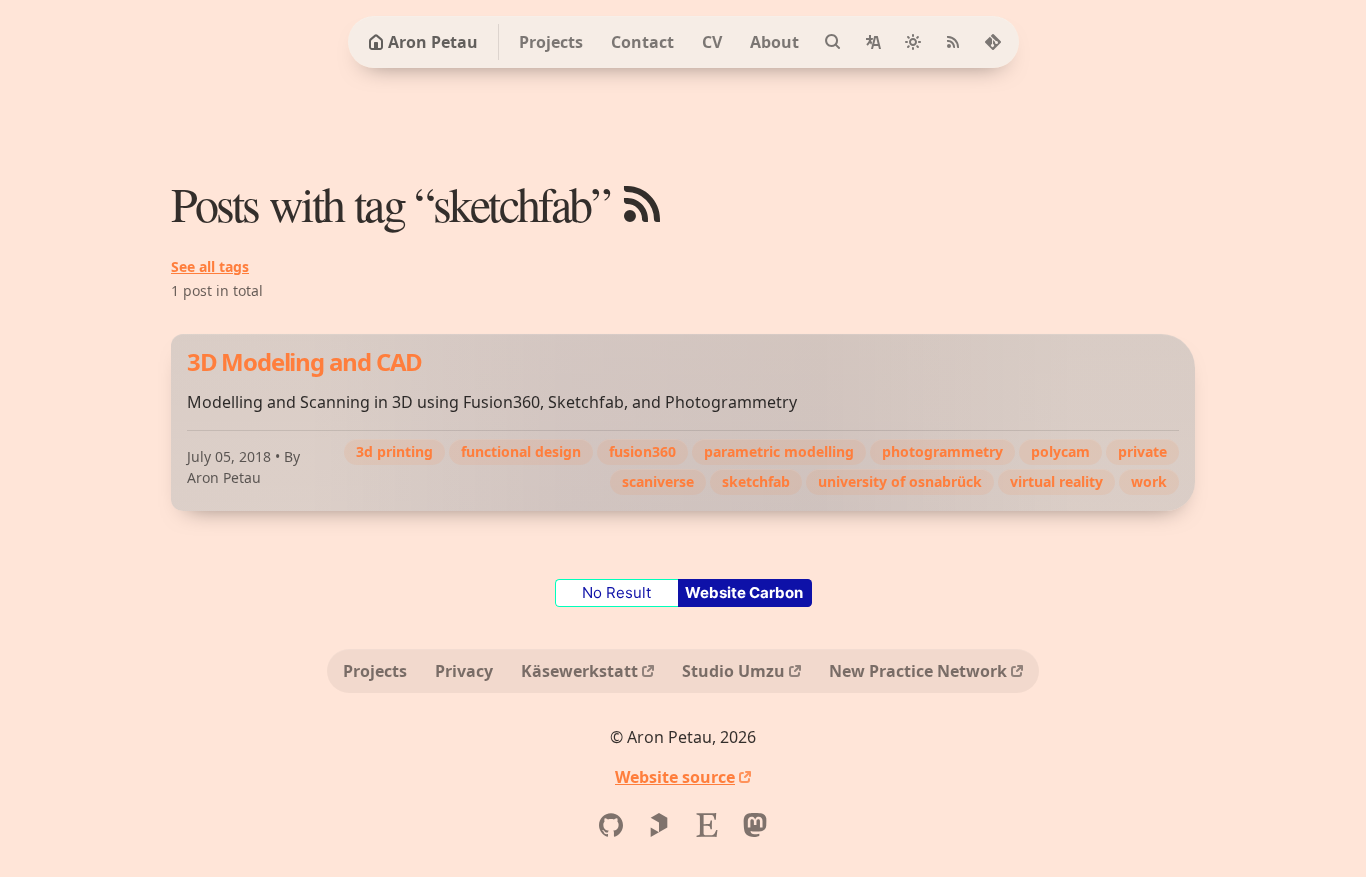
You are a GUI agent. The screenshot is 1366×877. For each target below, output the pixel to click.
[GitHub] (611, 825)
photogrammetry (942, 451)
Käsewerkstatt (579, 671)
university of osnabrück (900, 481)
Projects (551, 42)
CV (712, 42)
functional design (521, 451)
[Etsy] (707, 825)
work (1149, 481)
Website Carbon (744, 592)
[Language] (873, 42)
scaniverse (658, 481)
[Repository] (993, 42)
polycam (1060, 451)
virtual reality (1056, 481)
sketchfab (756, 481)
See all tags (210, 266)
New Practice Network (918, 671)
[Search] (833, 42)
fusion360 (642, 451)
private (1142, 451)
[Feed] (953, 42)
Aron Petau (433, 42)
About (774, 42)
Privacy (464, 671)
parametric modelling (779, 451)
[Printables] (659, 825)
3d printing (394, 451)
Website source (675, 777)
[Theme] (913, 42)
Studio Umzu (733, 671)
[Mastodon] (755, 825)
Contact (642, 42)
